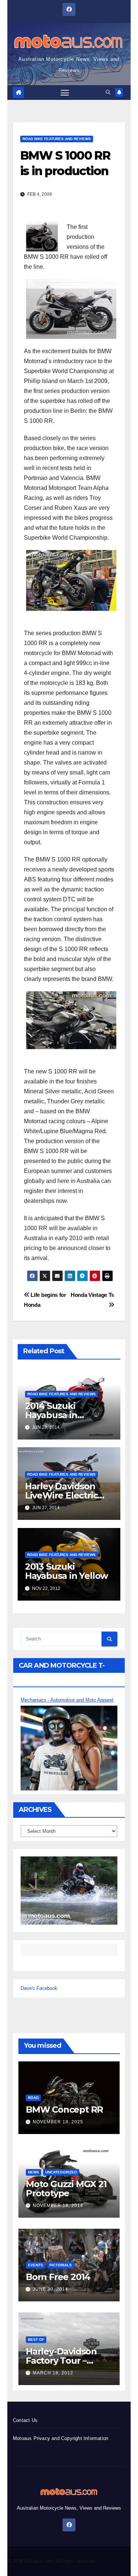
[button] (108, 92)
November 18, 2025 (58, 2122)
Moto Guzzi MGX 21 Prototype (66, 2189)
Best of (36, 2340)
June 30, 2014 (50, 2289)
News (33, 2172)
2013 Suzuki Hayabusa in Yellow (66, 1571)
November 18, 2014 (58, 2206)
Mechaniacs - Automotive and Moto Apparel (67, 1700)
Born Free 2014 (58, 2277)
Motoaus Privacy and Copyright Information (61, 2438)
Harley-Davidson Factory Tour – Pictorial (61, 2361)
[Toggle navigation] (65, 93)
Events (36, 2265)
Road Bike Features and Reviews (57, 139)
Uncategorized (61, 2172)
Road (33, 2098)
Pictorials (61, 2265)
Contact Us (25, 2420)
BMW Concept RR (64, 2109)
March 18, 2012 (53, 2373)
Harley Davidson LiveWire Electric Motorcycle (61, 1495)
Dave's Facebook (39, 1988)
